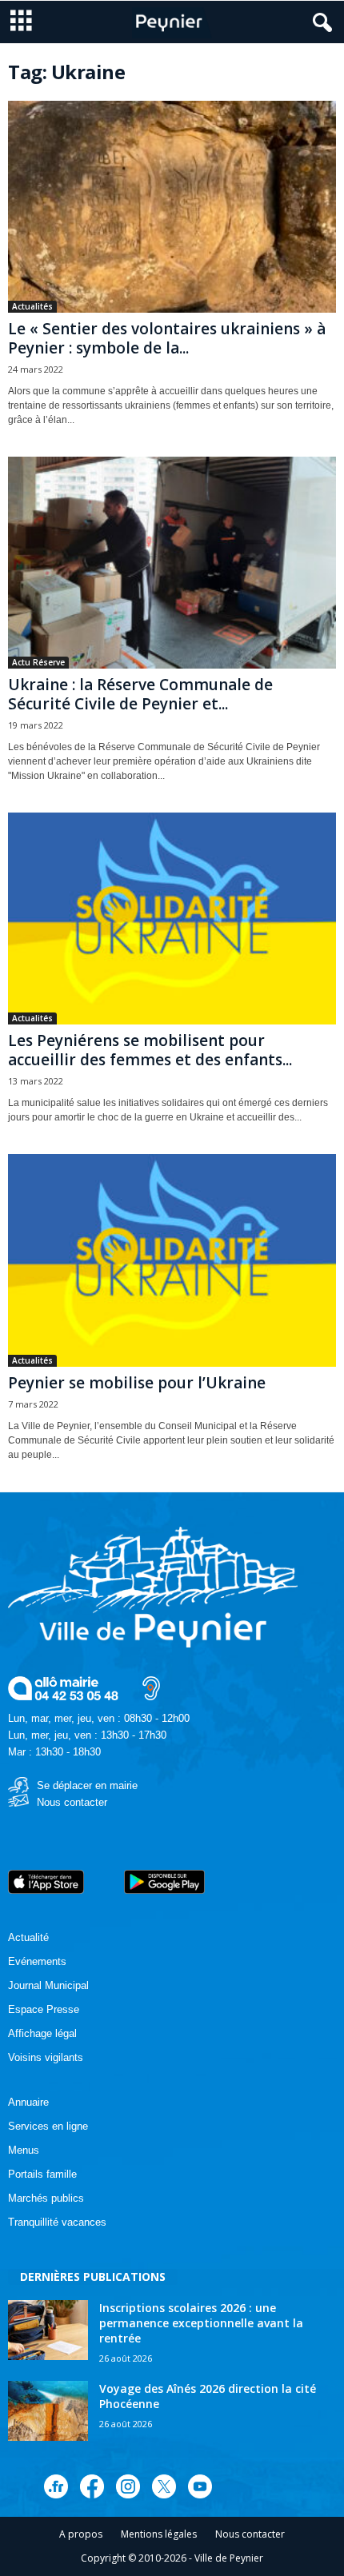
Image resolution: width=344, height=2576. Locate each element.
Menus (24, 2150)
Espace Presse (44, 2009)
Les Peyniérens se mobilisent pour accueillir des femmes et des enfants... (150, 1050)
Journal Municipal (48, 1985)
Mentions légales (159, 2534)
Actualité (28, 1937)
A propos (81, 2534)
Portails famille (42, 2174)
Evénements (37, 1961)
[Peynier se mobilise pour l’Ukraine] (172, 1260)
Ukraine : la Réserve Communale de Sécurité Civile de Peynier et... (140, 694)
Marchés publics (46, 2198)
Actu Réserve (38, 662)
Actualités (32, 306)
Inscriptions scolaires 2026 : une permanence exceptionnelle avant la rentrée (201, 2323)
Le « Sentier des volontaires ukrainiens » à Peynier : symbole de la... (167, 338)
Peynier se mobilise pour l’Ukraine (137, 1383)
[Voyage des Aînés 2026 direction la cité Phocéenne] (48, 2411)
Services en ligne (48, 2126)
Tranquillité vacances (57, 2222)
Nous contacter (72, 1802)
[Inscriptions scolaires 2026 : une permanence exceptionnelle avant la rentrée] (48, 2330)
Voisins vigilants (46, 2057)
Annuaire (28, 2102)
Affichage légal (42, 2033)
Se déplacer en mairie (87, 1785)
